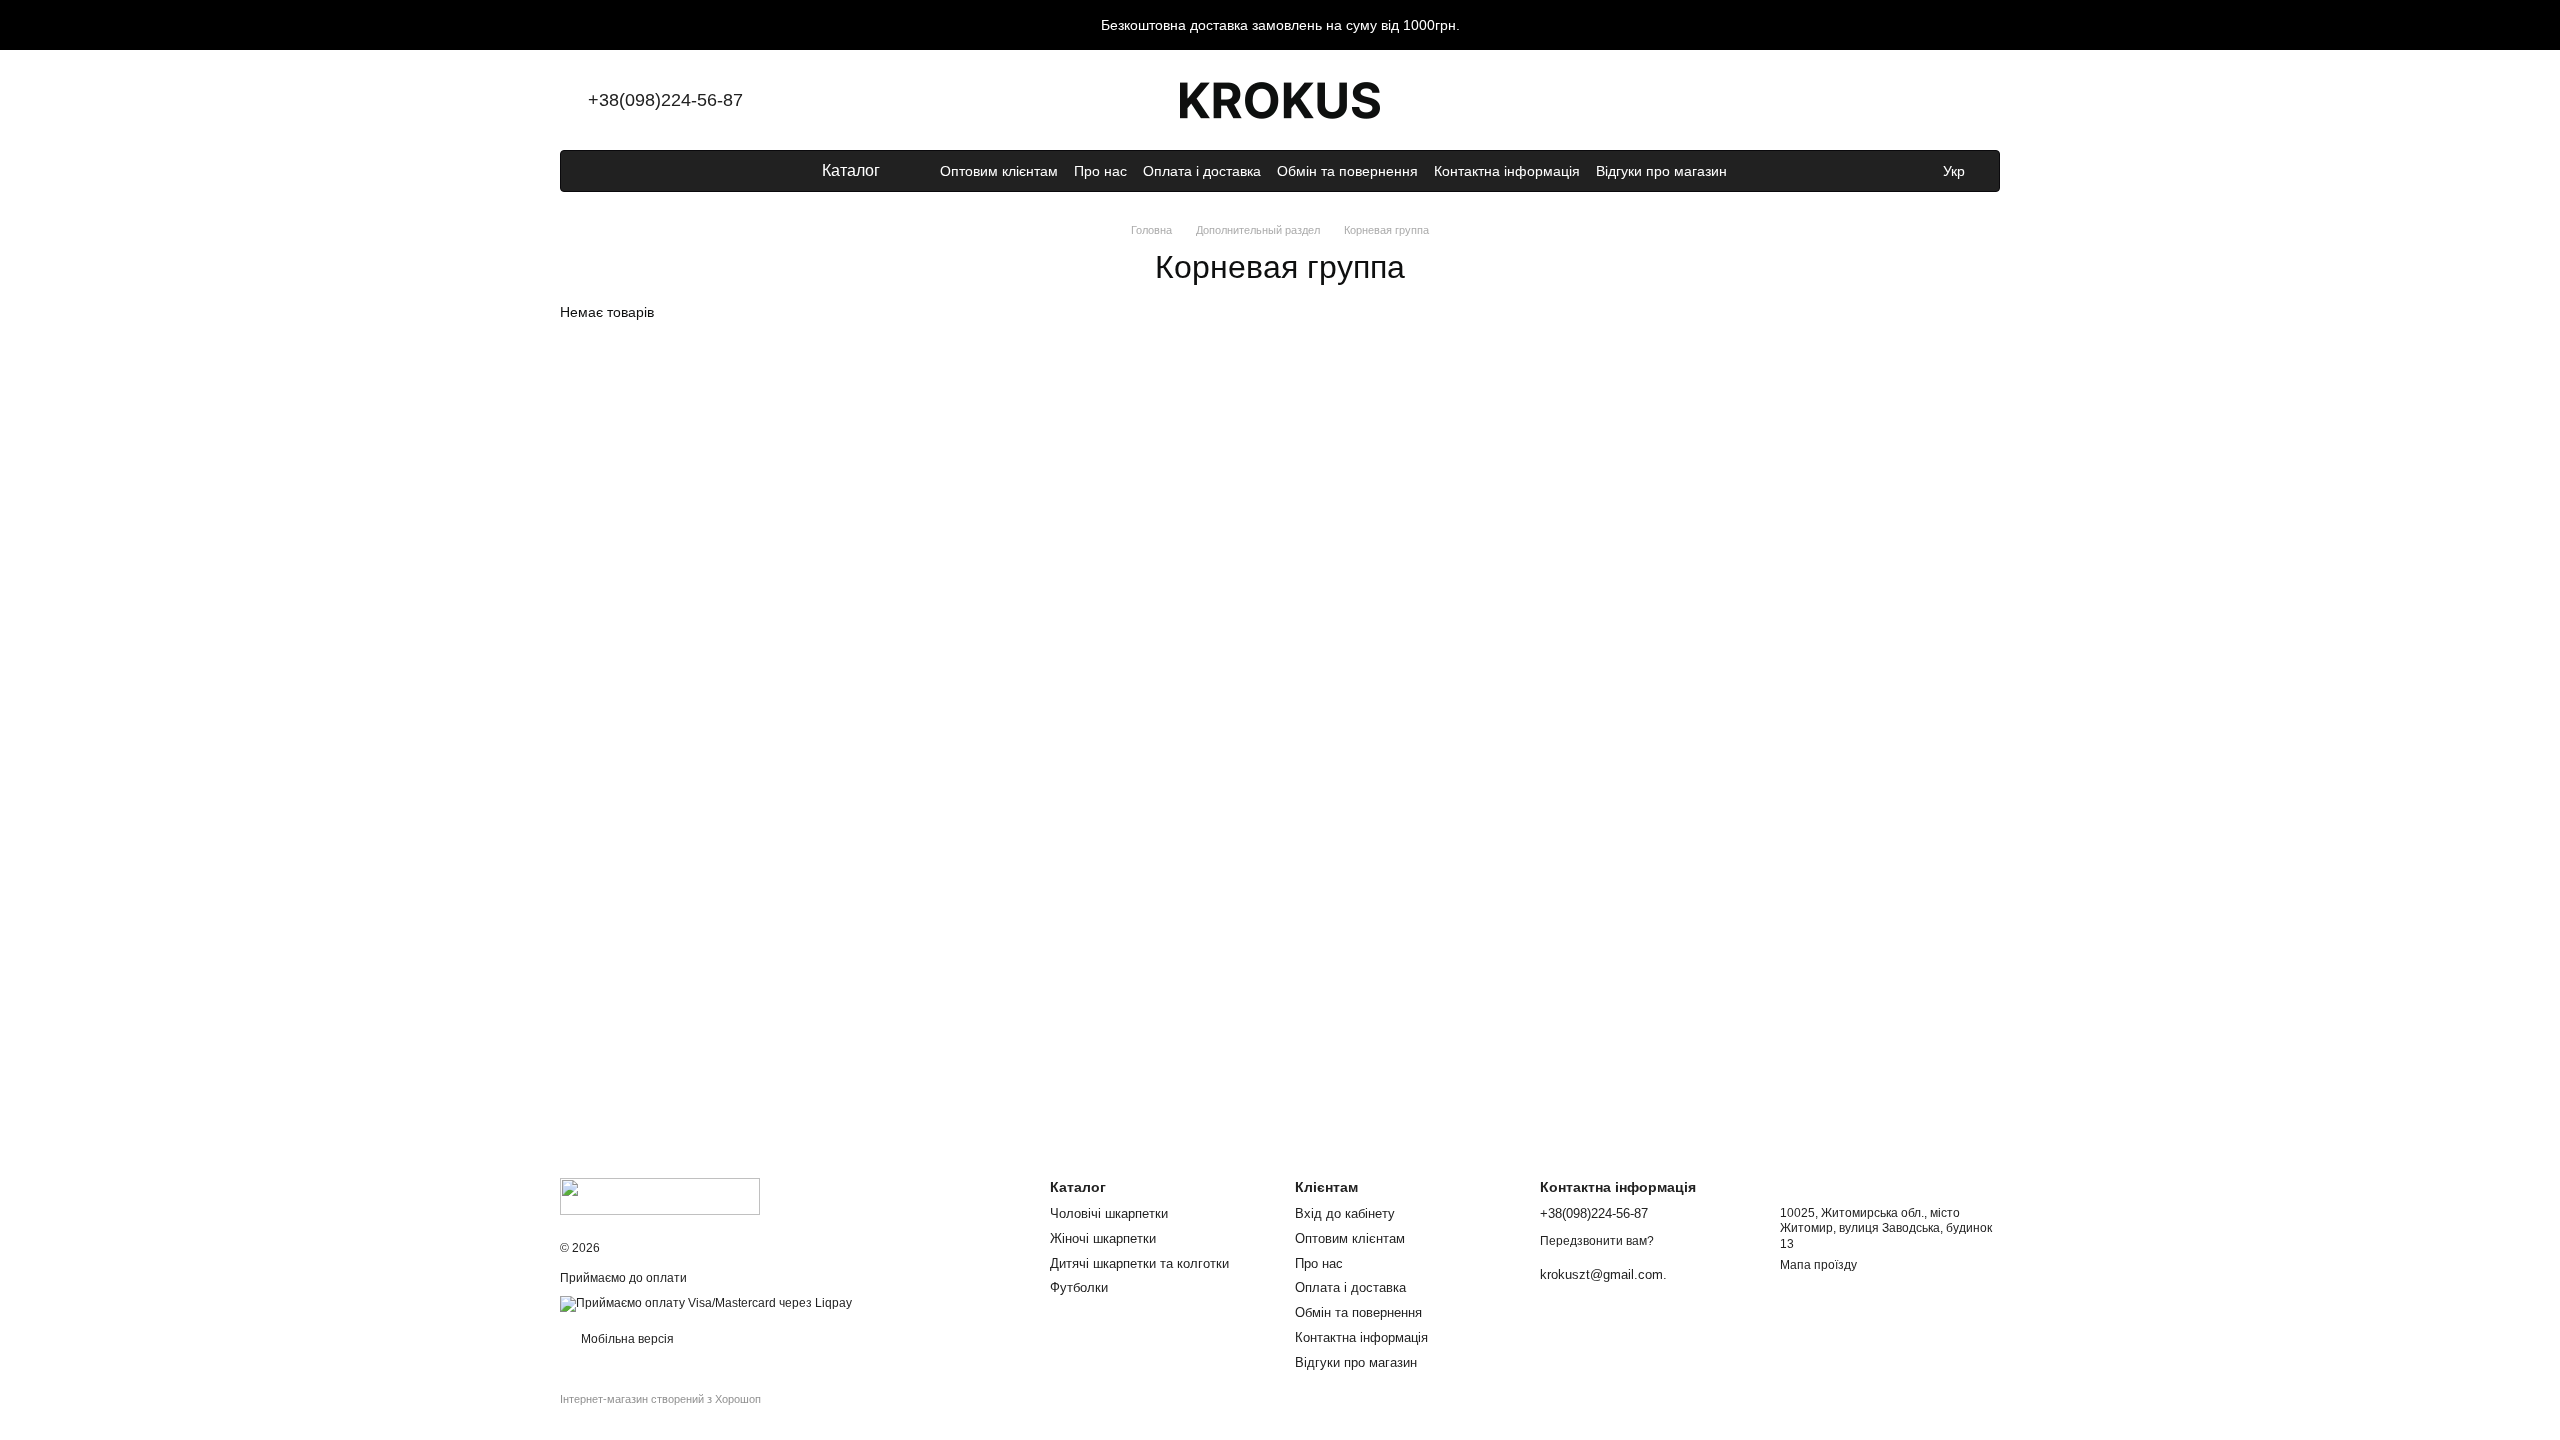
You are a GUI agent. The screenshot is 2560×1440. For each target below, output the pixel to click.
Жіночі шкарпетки (1103, 1238)
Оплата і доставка (1202, 171)
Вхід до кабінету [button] (1345, 1213)
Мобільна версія (626, 1339)
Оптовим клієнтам (999, 171)
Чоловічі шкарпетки (1109, 1213)
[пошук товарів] (1763, 171)
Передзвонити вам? (1597, 1241)
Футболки (1079, 1287)
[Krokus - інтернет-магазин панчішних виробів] (660, 1195)
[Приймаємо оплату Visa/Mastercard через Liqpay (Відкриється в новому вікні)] (706, 1303)
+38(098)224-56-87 (665, 100)
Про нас (1100, 171)
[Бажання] (1880, 100)
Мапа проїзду (1818, 1265)
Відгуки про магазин (1661, 171)
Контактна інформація (1507, 171)
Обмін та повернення (1347, 171)
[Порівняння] (1828, 100)
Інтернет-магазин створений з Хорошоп (660, 1399)
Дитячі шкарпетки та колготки (1139, 1263)
